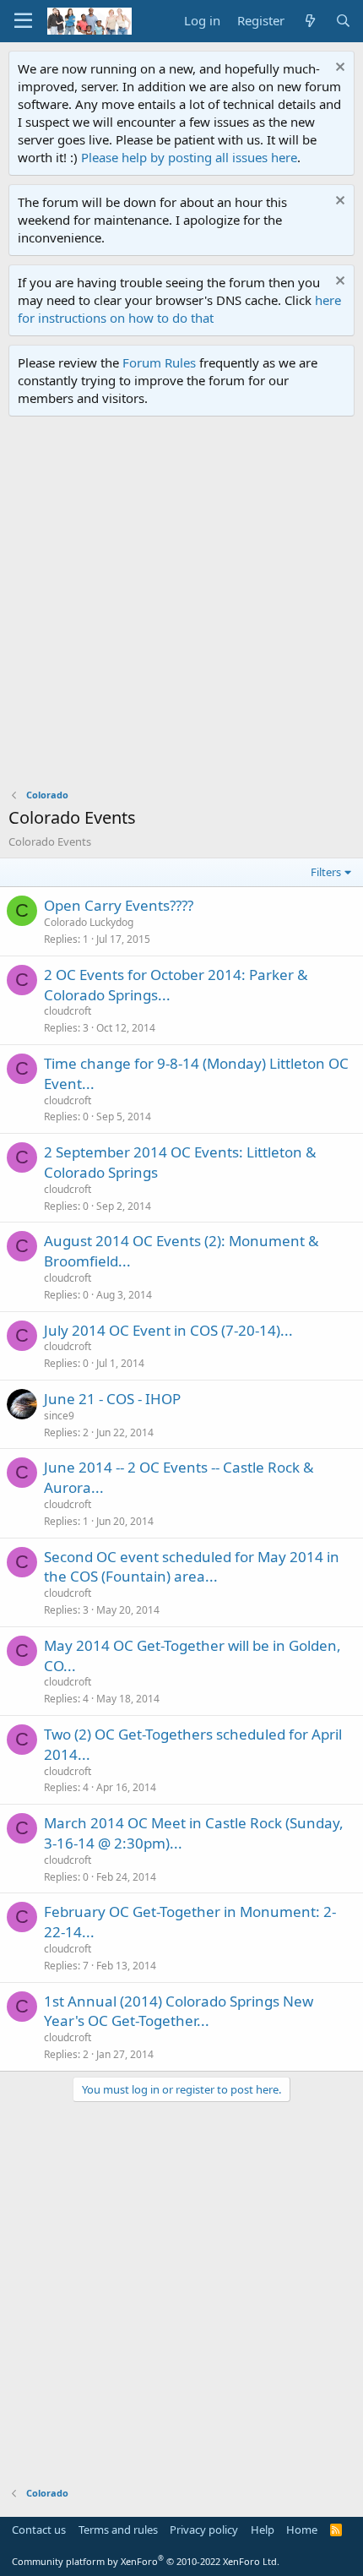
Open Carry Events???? (119, 905)
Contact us (39, 2530)
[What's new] (309, 21)
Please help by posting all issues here (189, 157)
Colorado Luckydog (89, 922)
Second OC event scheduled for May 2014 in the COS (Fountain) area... (192, 1567)
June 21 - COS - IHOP (112, 1399)
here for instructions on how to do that (179, 309)
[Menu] (23, 21)
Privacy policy (204, 2530)
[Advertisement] (181, 607)
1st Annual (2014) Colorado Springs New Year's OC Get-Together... (179, 2011)
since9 (59, 1416)
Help (263, 2530)
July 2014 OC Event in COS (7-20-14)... (168, 1330)
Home (302, 2530)
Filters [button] (326, 872)
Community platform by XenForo (146, 2561)
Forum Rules (159, 362)
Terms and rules (118, 2530)
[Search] (343, 21)
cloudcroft (68, 1011)
